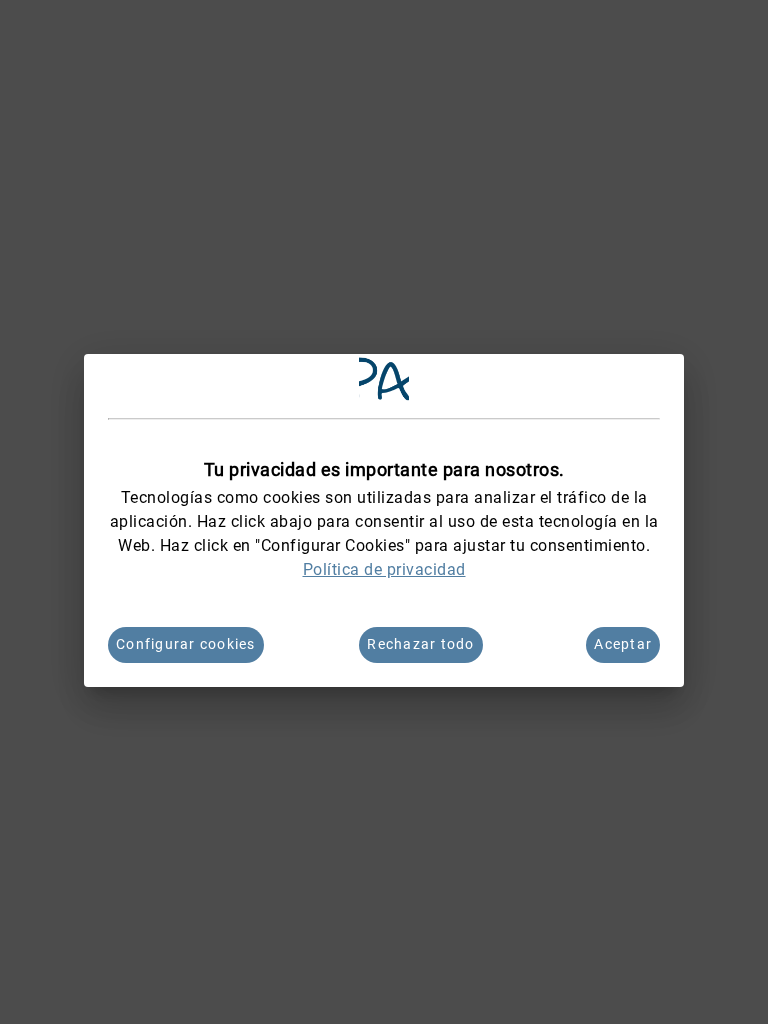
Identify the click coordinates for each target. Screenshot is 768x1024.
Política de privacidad (384, 569)
